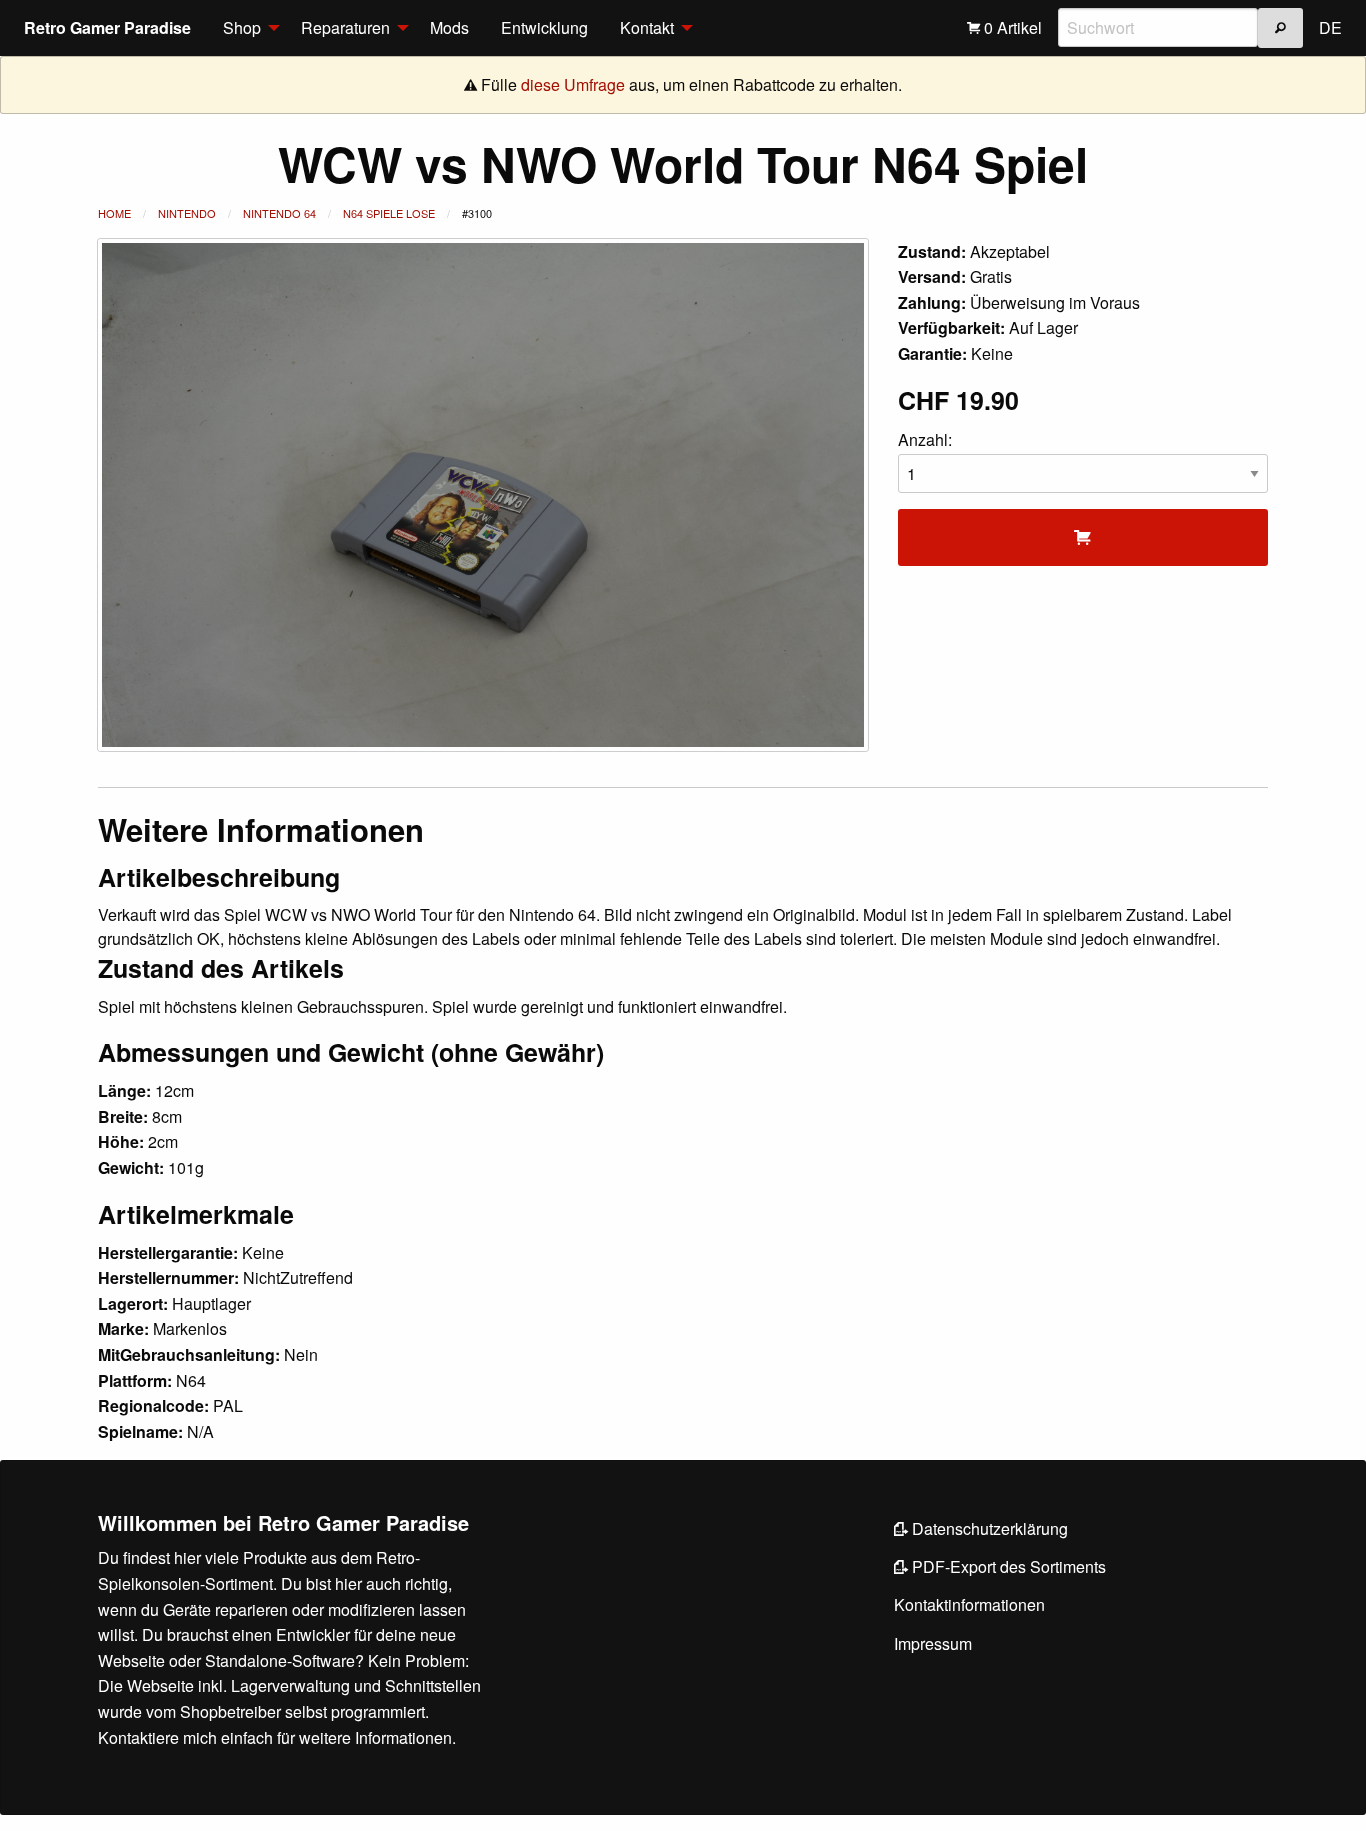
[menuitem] (246, 28)
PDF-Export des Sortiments (1007, 1566)
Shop (242, 27)
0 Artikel (1011, 27)
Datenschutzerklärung (988, 1528)
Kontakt (647, 27)
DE (1330, 27)
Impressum (933, 1643)
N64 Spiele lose (389, 213)
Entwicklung (544, 27)
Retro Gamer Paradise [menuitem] (107, 27)
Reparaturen (345, 27)
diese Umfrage (573, 84)
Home (114, 213)
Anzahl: (925, 439)
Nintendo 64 (279, 213)
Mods (449, 27)
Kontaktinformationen (969, 1604)
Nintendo (187, 213)
